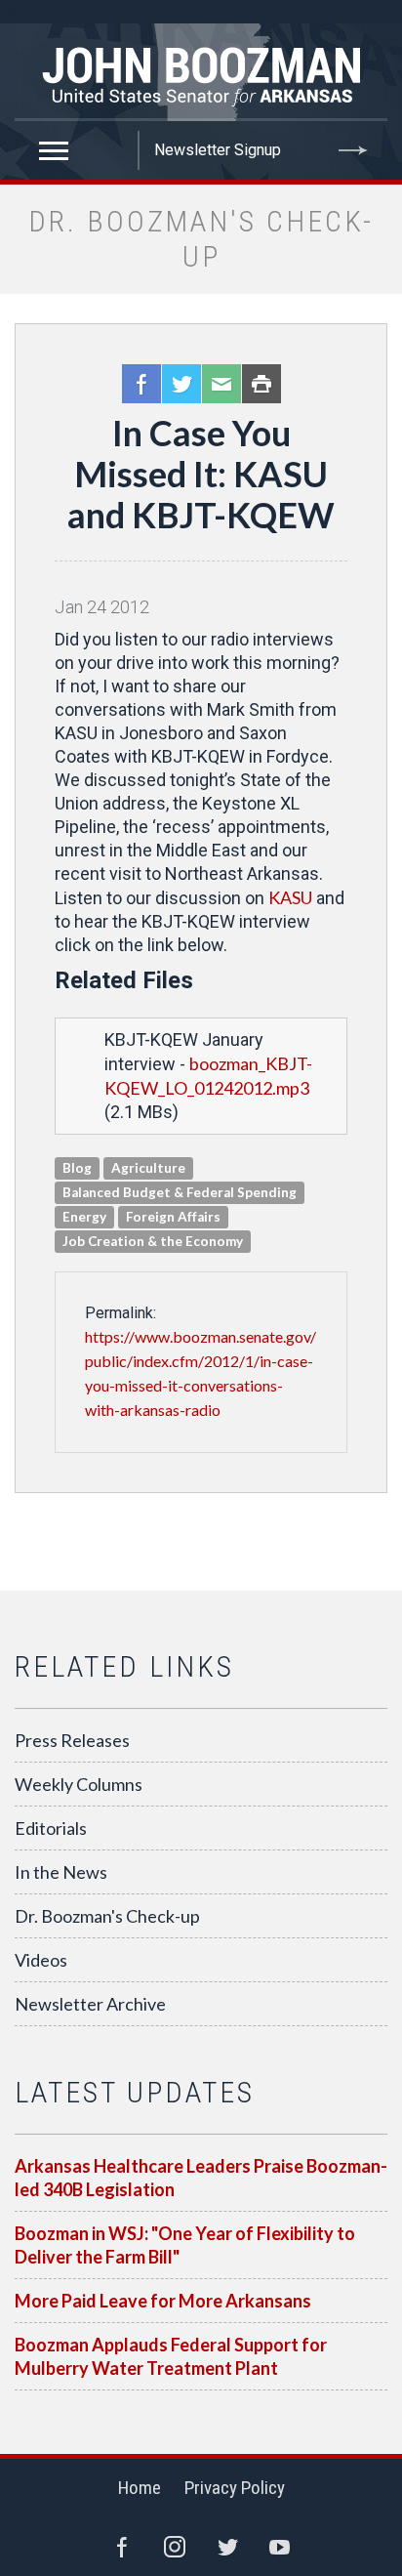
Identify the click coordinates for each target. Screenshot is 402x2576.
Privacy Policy (235, 2488)
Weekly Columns (79, 1784)
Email (221, 384)
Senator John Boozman (201, 72)
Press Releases (72, 1740)
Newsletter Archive (90, 2004)
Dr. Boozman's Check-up (107, 1916)
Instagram (175, 2547)
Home (140, 2488)
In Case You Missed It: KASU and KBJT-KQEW (201, 474)
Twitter (181, 384)
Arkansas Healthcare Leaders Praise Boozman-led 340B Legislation (201, 2178)
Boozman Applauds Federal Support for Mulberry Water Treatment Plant (171, 2356)
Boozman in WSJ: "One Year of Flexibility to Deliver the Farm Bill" (185, 2245)
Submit (353, 150)
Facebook (141, 384)
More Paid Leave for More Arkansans (163, 2301)
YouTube (280, 2547)
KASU (290, 897)
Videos (41, 1960)
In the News (61, 1872)
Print (261, 384)
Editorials (51, 1828)
